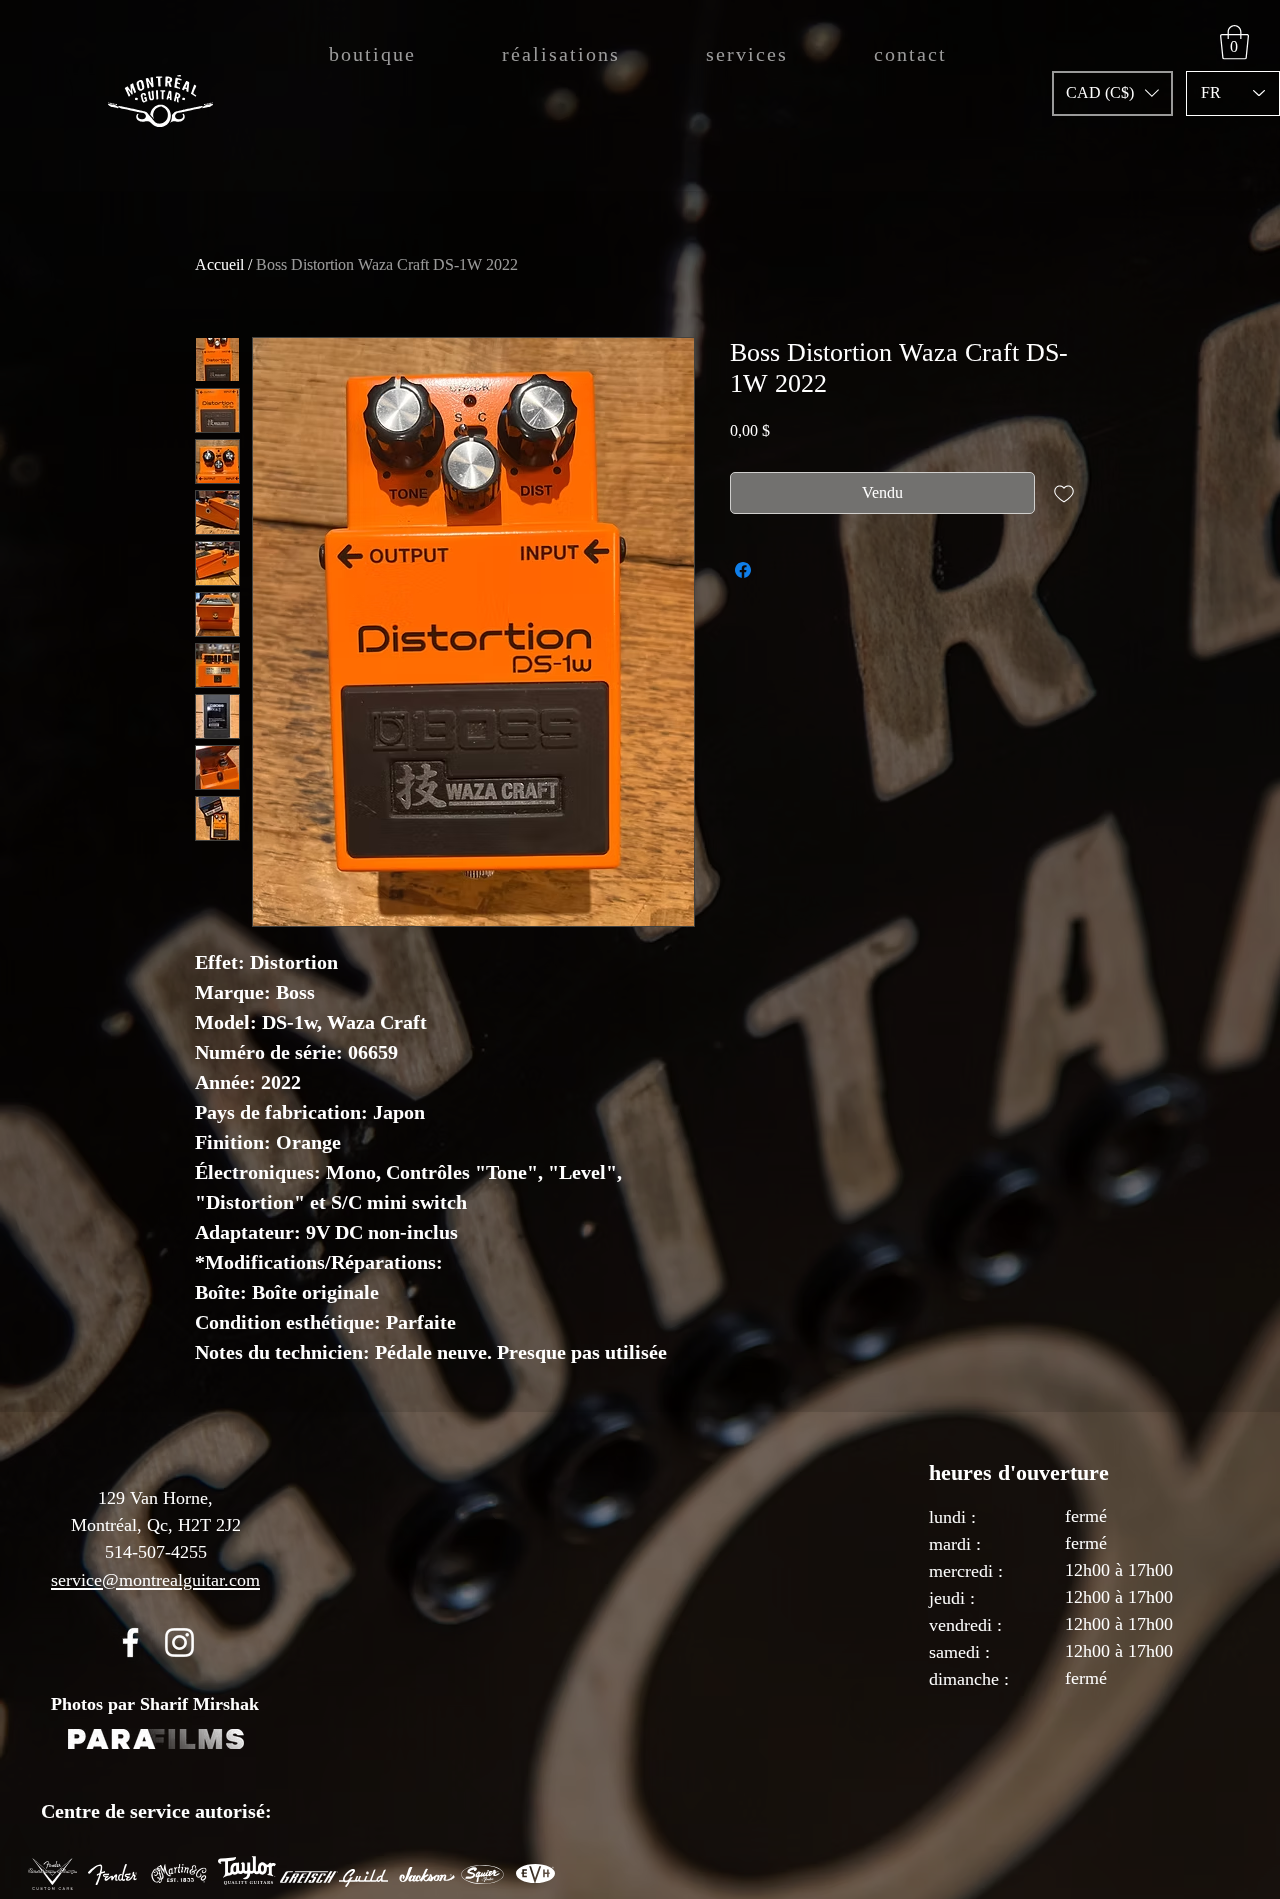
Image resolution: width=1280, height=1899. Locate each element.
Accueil (219, 264)
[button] (1112, 93)
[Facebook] (130, 1642)
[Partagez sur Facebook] (743, 570)
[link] (1234, 42)
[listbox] (1112, 93)
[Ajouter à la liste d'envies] (1064, 493)
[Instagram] (179, 1642)
